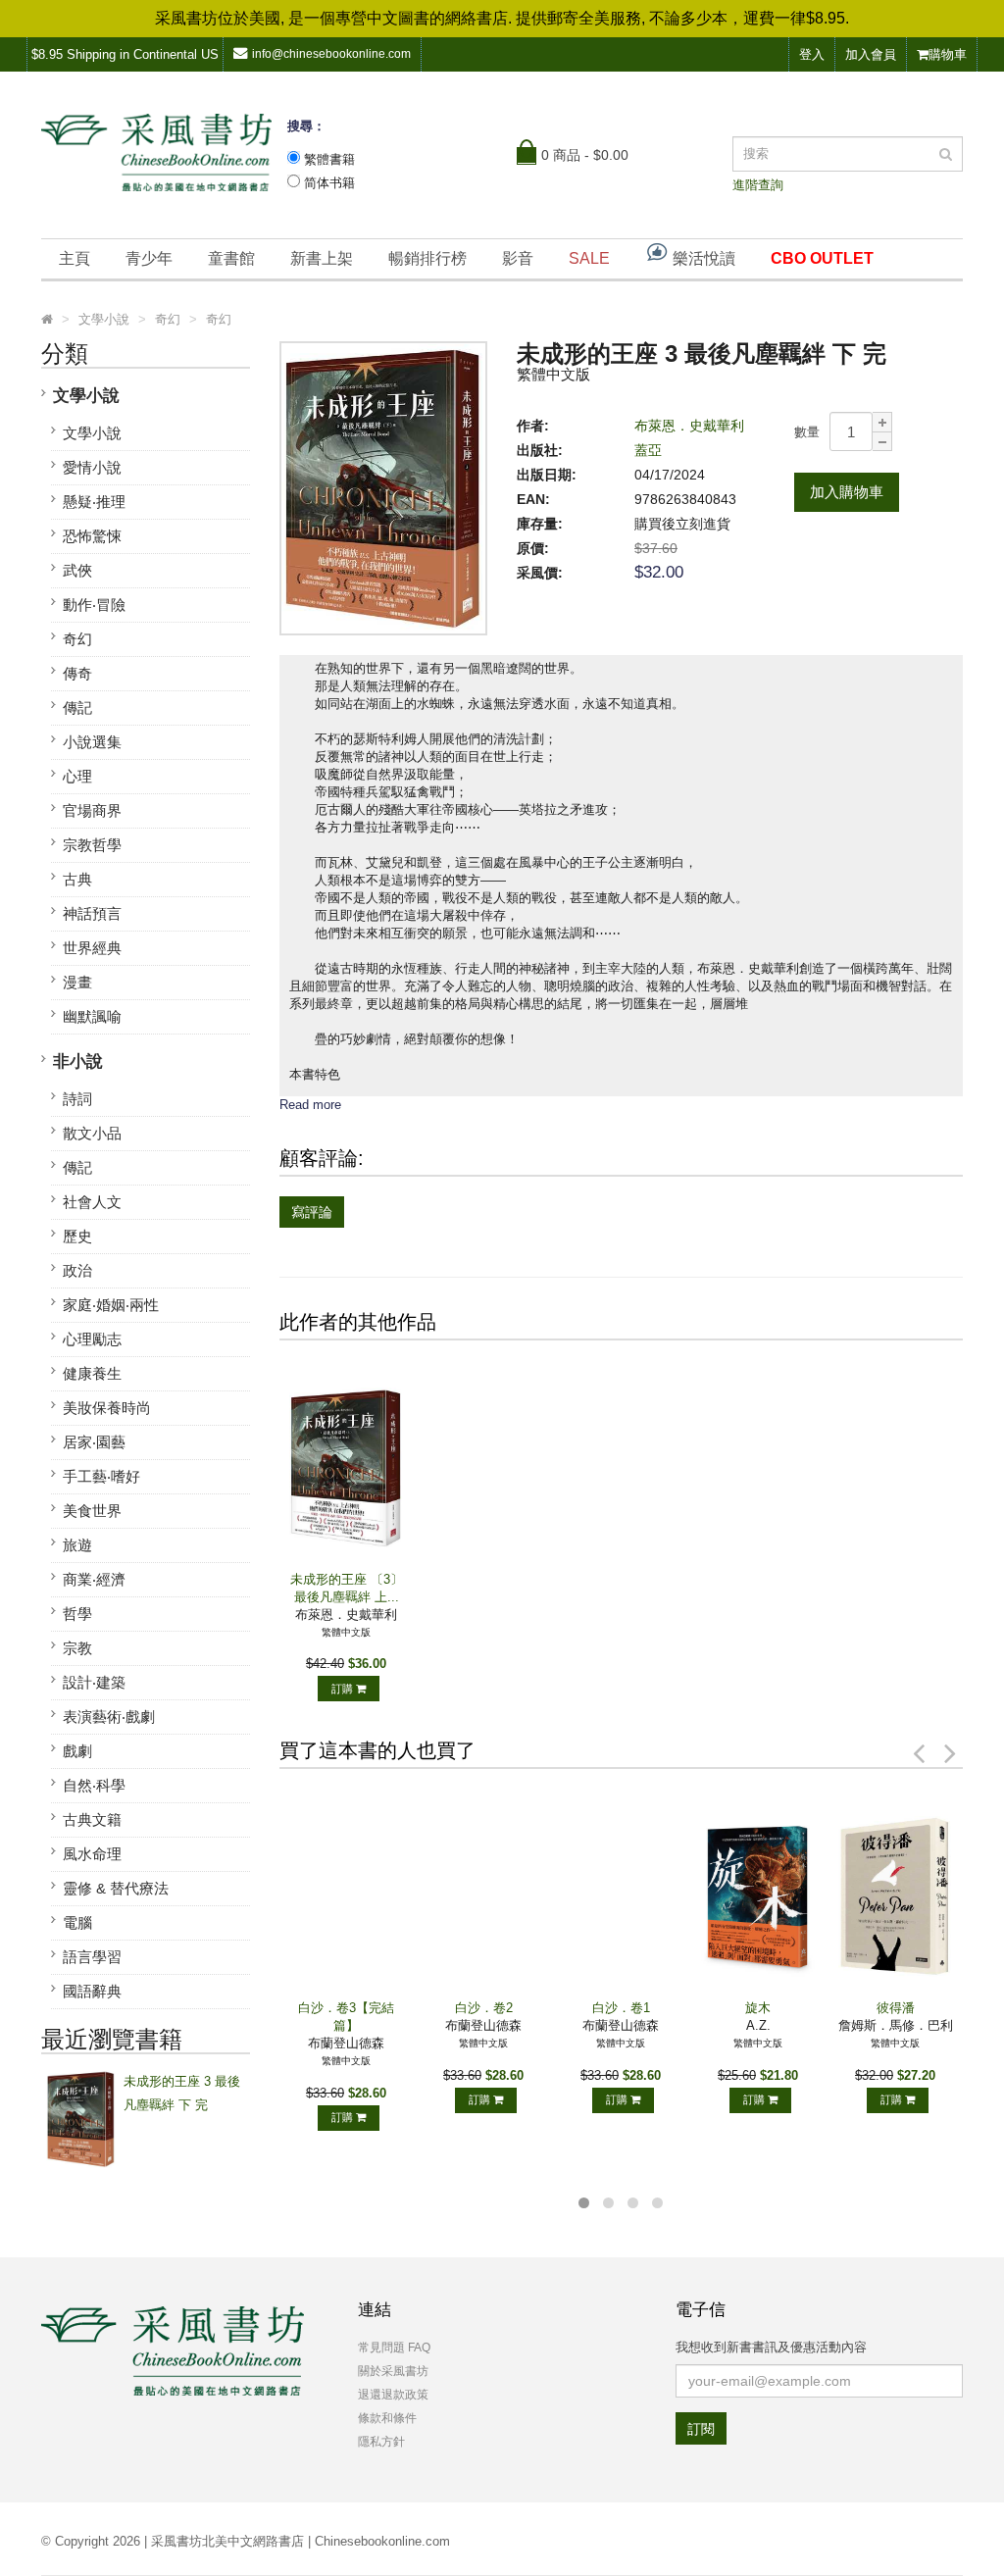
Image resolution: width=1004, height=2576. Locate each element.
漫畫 (77, 982)
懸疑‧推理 (94, 502)
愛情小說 (92, 467)
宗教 (77, 1648)
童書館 (231, 258)
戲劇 (77, 1751)
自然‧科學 (94, 1785)
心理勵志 (92, 1339)
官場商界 (92, 810)
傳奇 (77, 673)
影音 (518, 258)
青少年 (149, 258)
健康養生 (92, 1373)
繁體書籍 (329, 159)
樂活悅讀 (702, 258)
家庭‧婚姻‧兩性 (111, 1305)
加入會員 (871, 54)
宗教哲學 (92, 845)
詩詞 (77, 1099)
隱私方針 (381, 2442)
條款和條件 (387, 2418)
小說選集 (92, 742)
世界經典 (92, 948)
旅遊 (77, 1545)
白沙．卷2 (484, 2008)
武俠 (77, 570)
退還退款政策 (393, 2395)
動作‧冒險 (94, 605)
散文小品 (92, 1133)
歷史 (77, 1236)
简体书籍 (329, 183)
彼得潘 (896, 2008)
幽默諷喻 (92, 1016)
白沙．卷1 (621, 2008)
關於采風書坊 (393, 2371)
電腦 (77, 1922)
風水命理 (92, 1854)
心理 (77, 776)
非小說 (78, 1061)
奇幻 (77, 639)
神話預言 (92, 913)
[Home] (47, 320)
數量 (807, 432)
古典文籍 (92, 1819)
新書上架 (322, 258)
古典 (77, 879)
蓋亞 (648, 450)
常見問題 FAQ (394, 2348)
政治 (77, 1270)
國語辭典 (92, 1991)
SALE (589, 258)
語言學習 (92, 1957)
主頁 (75, 258)
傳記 (77, 707)
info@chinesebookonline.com (331, 54)
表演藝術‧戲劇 (109, 1717)
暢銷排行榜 (427, 258)
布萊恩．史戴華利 (689, 426)
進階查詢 (758, 185)
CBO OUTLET (822, 258)
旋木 (758, 2008)
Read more (310, 1105)
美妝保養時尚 (107, 1408)
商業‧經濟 (94, 1579)
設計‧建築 (94, 1682)
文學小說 (86, 396)
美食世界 (92, 1511)
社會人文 (92, 1202)
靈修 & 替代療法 (116, 1888)
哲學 (77, 1614)
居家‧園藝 (94, 1442)
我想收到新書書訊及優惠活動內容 (771, 2347)
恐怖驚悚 (92, 536)
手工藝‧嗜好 (101, 1476)
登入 (812, 54)
